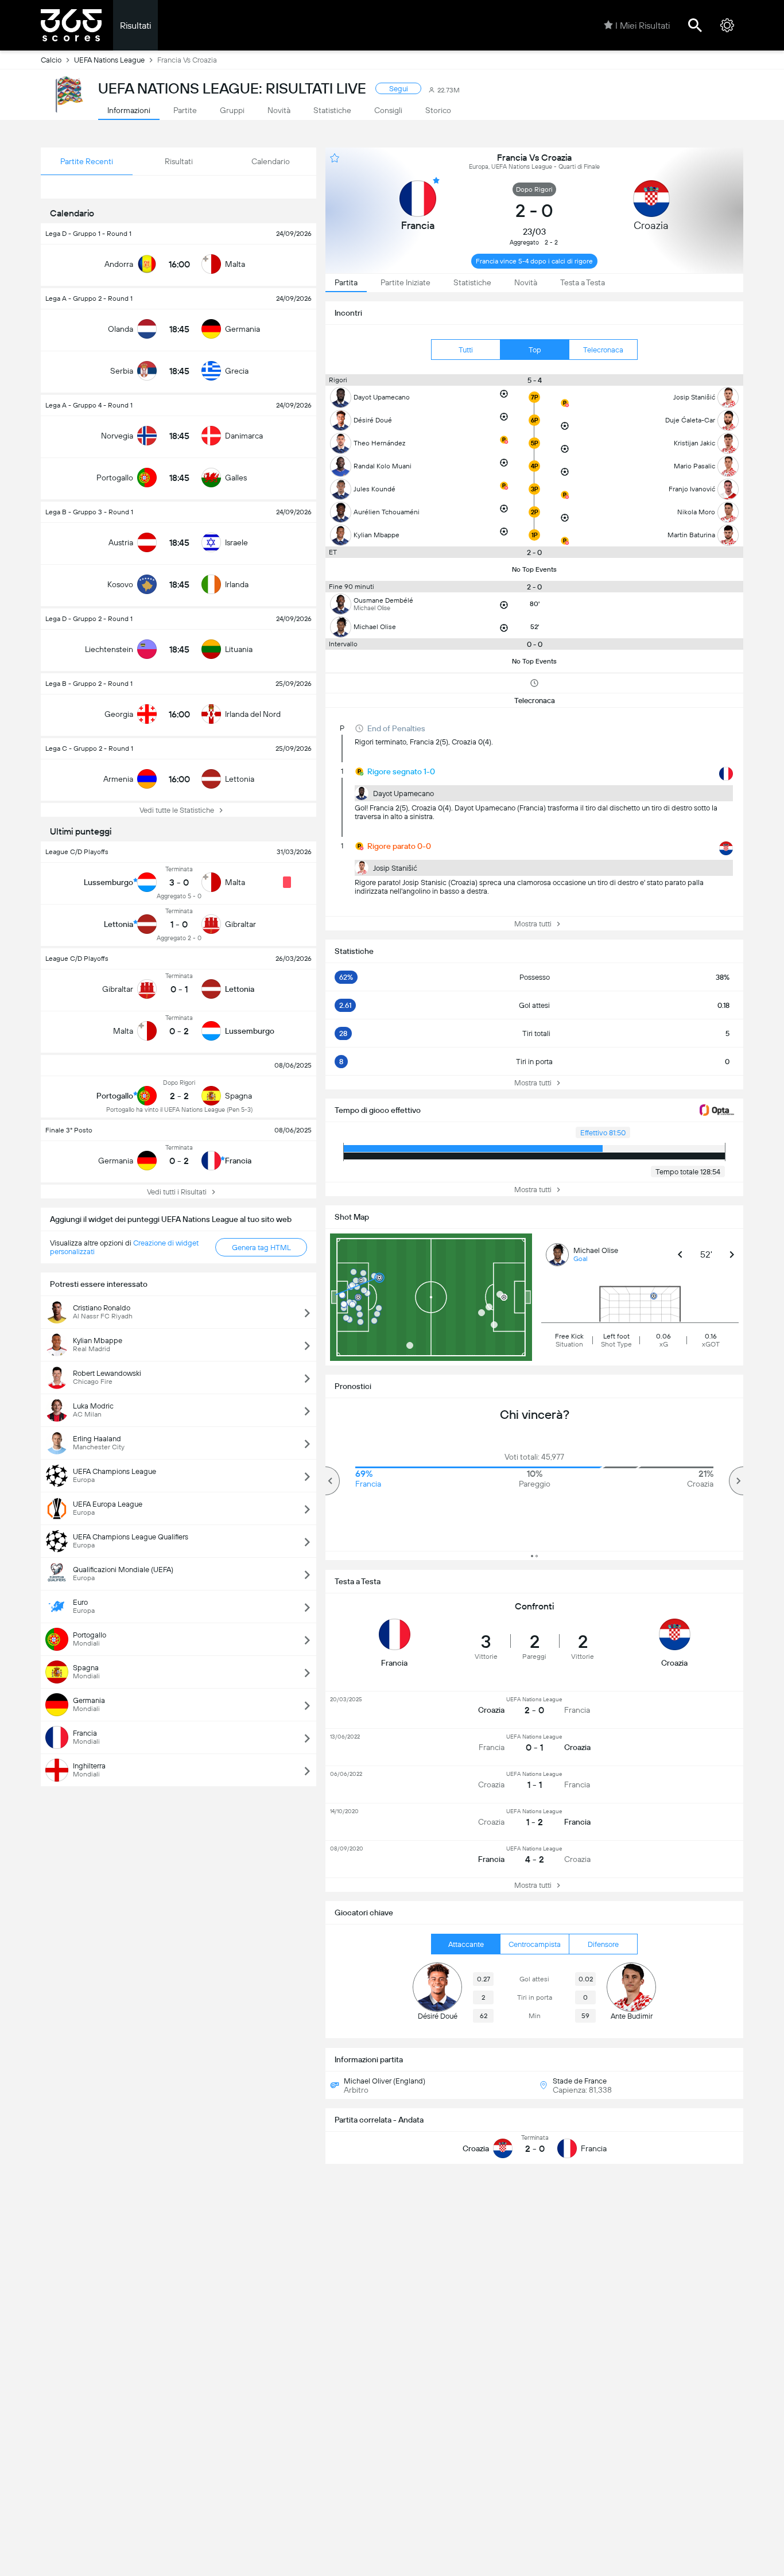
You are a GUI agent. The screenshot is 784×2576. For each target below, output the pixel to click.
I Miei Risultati (643, 26)
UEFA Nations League (109, 60)
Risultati (135, 26)
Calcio (51, 60)
